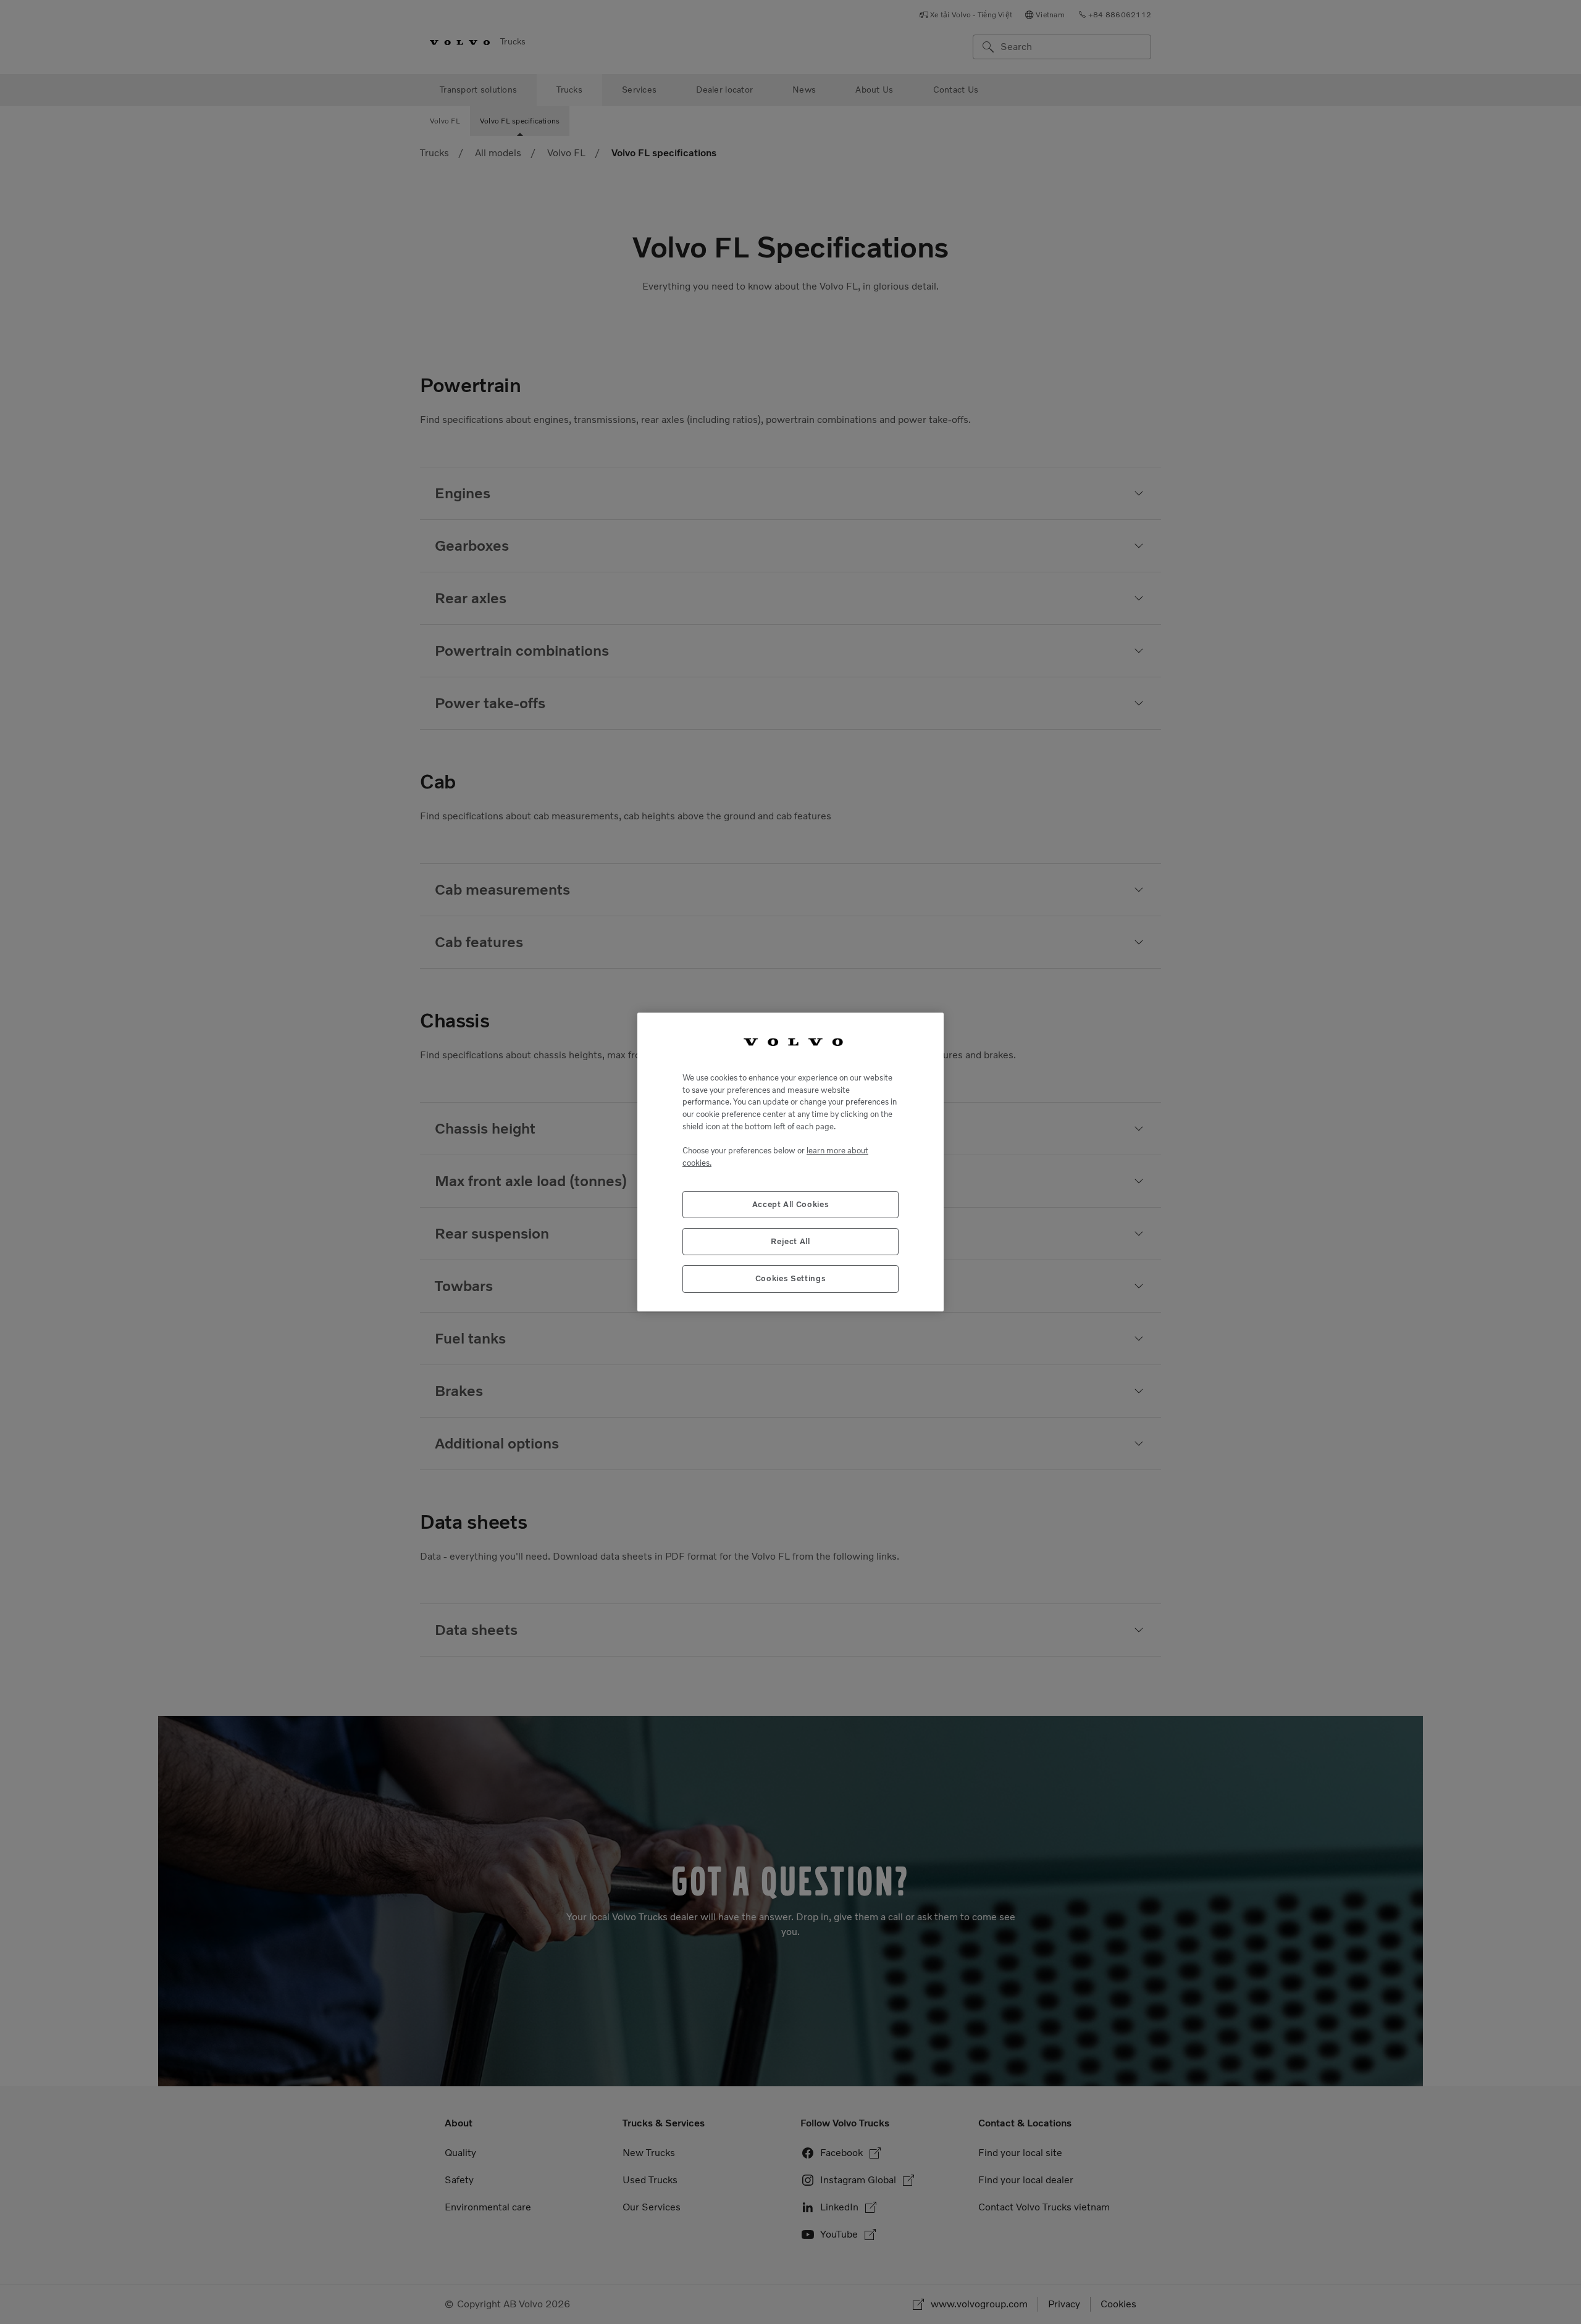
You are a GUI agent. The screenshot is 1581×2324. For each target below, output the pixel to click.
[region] (790, 1162)
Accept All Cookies (791, 1204)
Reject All (790, 1241)
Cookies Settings (791, 1278)
